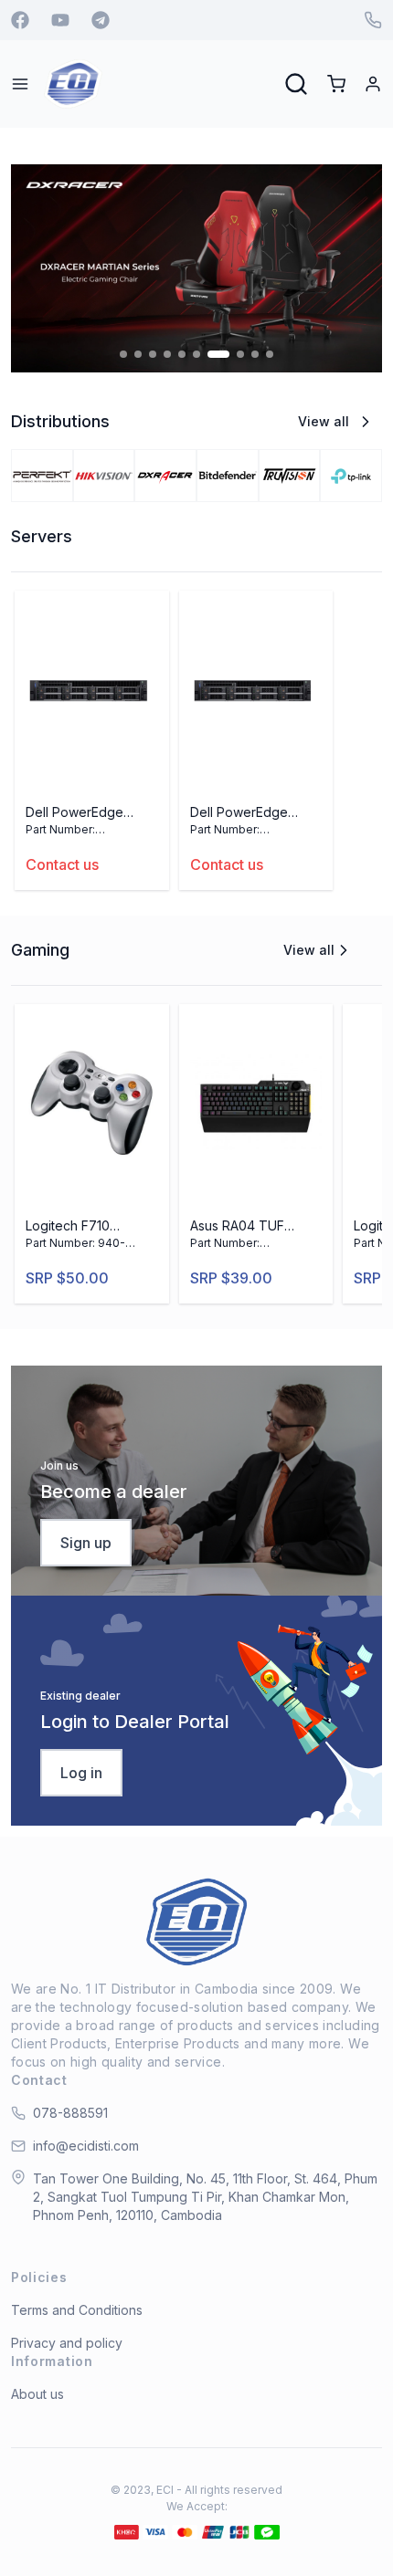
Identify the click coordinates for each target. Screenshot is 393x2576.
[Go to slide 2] (138, 354)
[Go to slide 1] (123, 354)
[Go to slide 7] (218, 354)
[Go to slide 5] (182, 354)
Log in (81, 1773)
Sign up (86, 1543)
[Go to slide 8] (240, 354)
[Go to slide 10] (270, 354)
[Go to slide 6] (196, 354)
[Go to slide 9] (255, 354)
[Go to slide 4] (167, 354)
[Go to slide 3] (153, 354)
